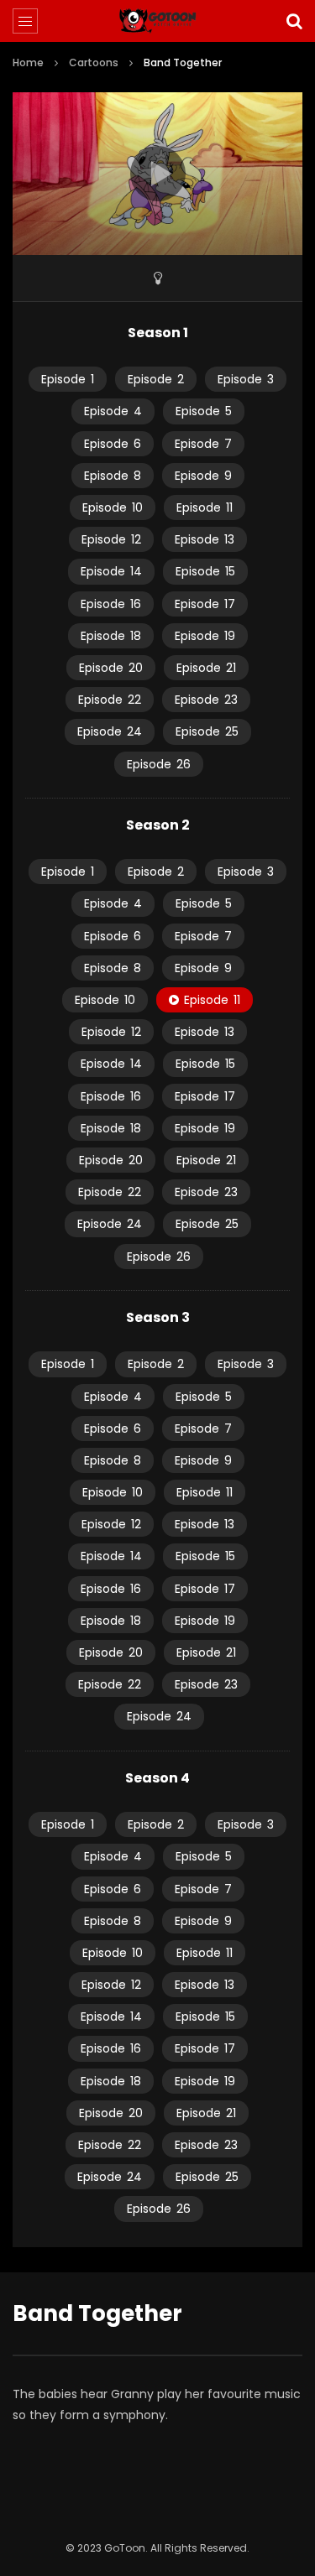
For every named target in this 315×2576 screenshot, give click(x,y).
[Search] (294, 21)
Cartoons (94, 62)
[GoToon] (157, 21)
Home (28, 62)
